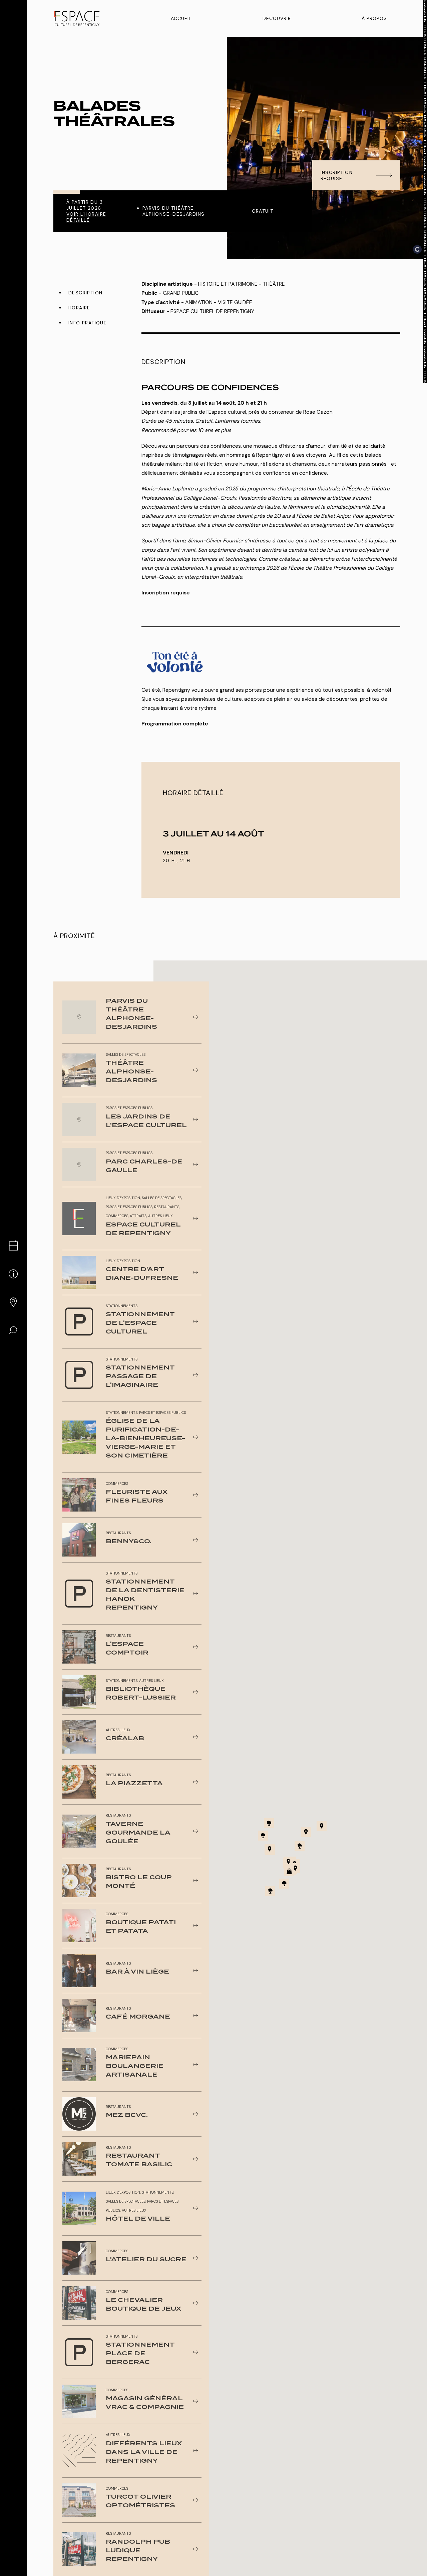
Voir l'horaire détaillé (86, 217)
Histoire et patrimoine (228, 284)
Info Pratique (88, 323)
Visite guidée (235, 302)
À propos (374, 18)
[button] (289, 1862)
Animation (199, 302)
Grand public (181, 293)
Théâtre (274, 284)
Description (85, 293)
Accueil (181, 18)
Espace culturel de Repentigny (212, 311)
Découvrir (277, 18)
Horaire (79, 308)
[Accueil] (77, 19)
